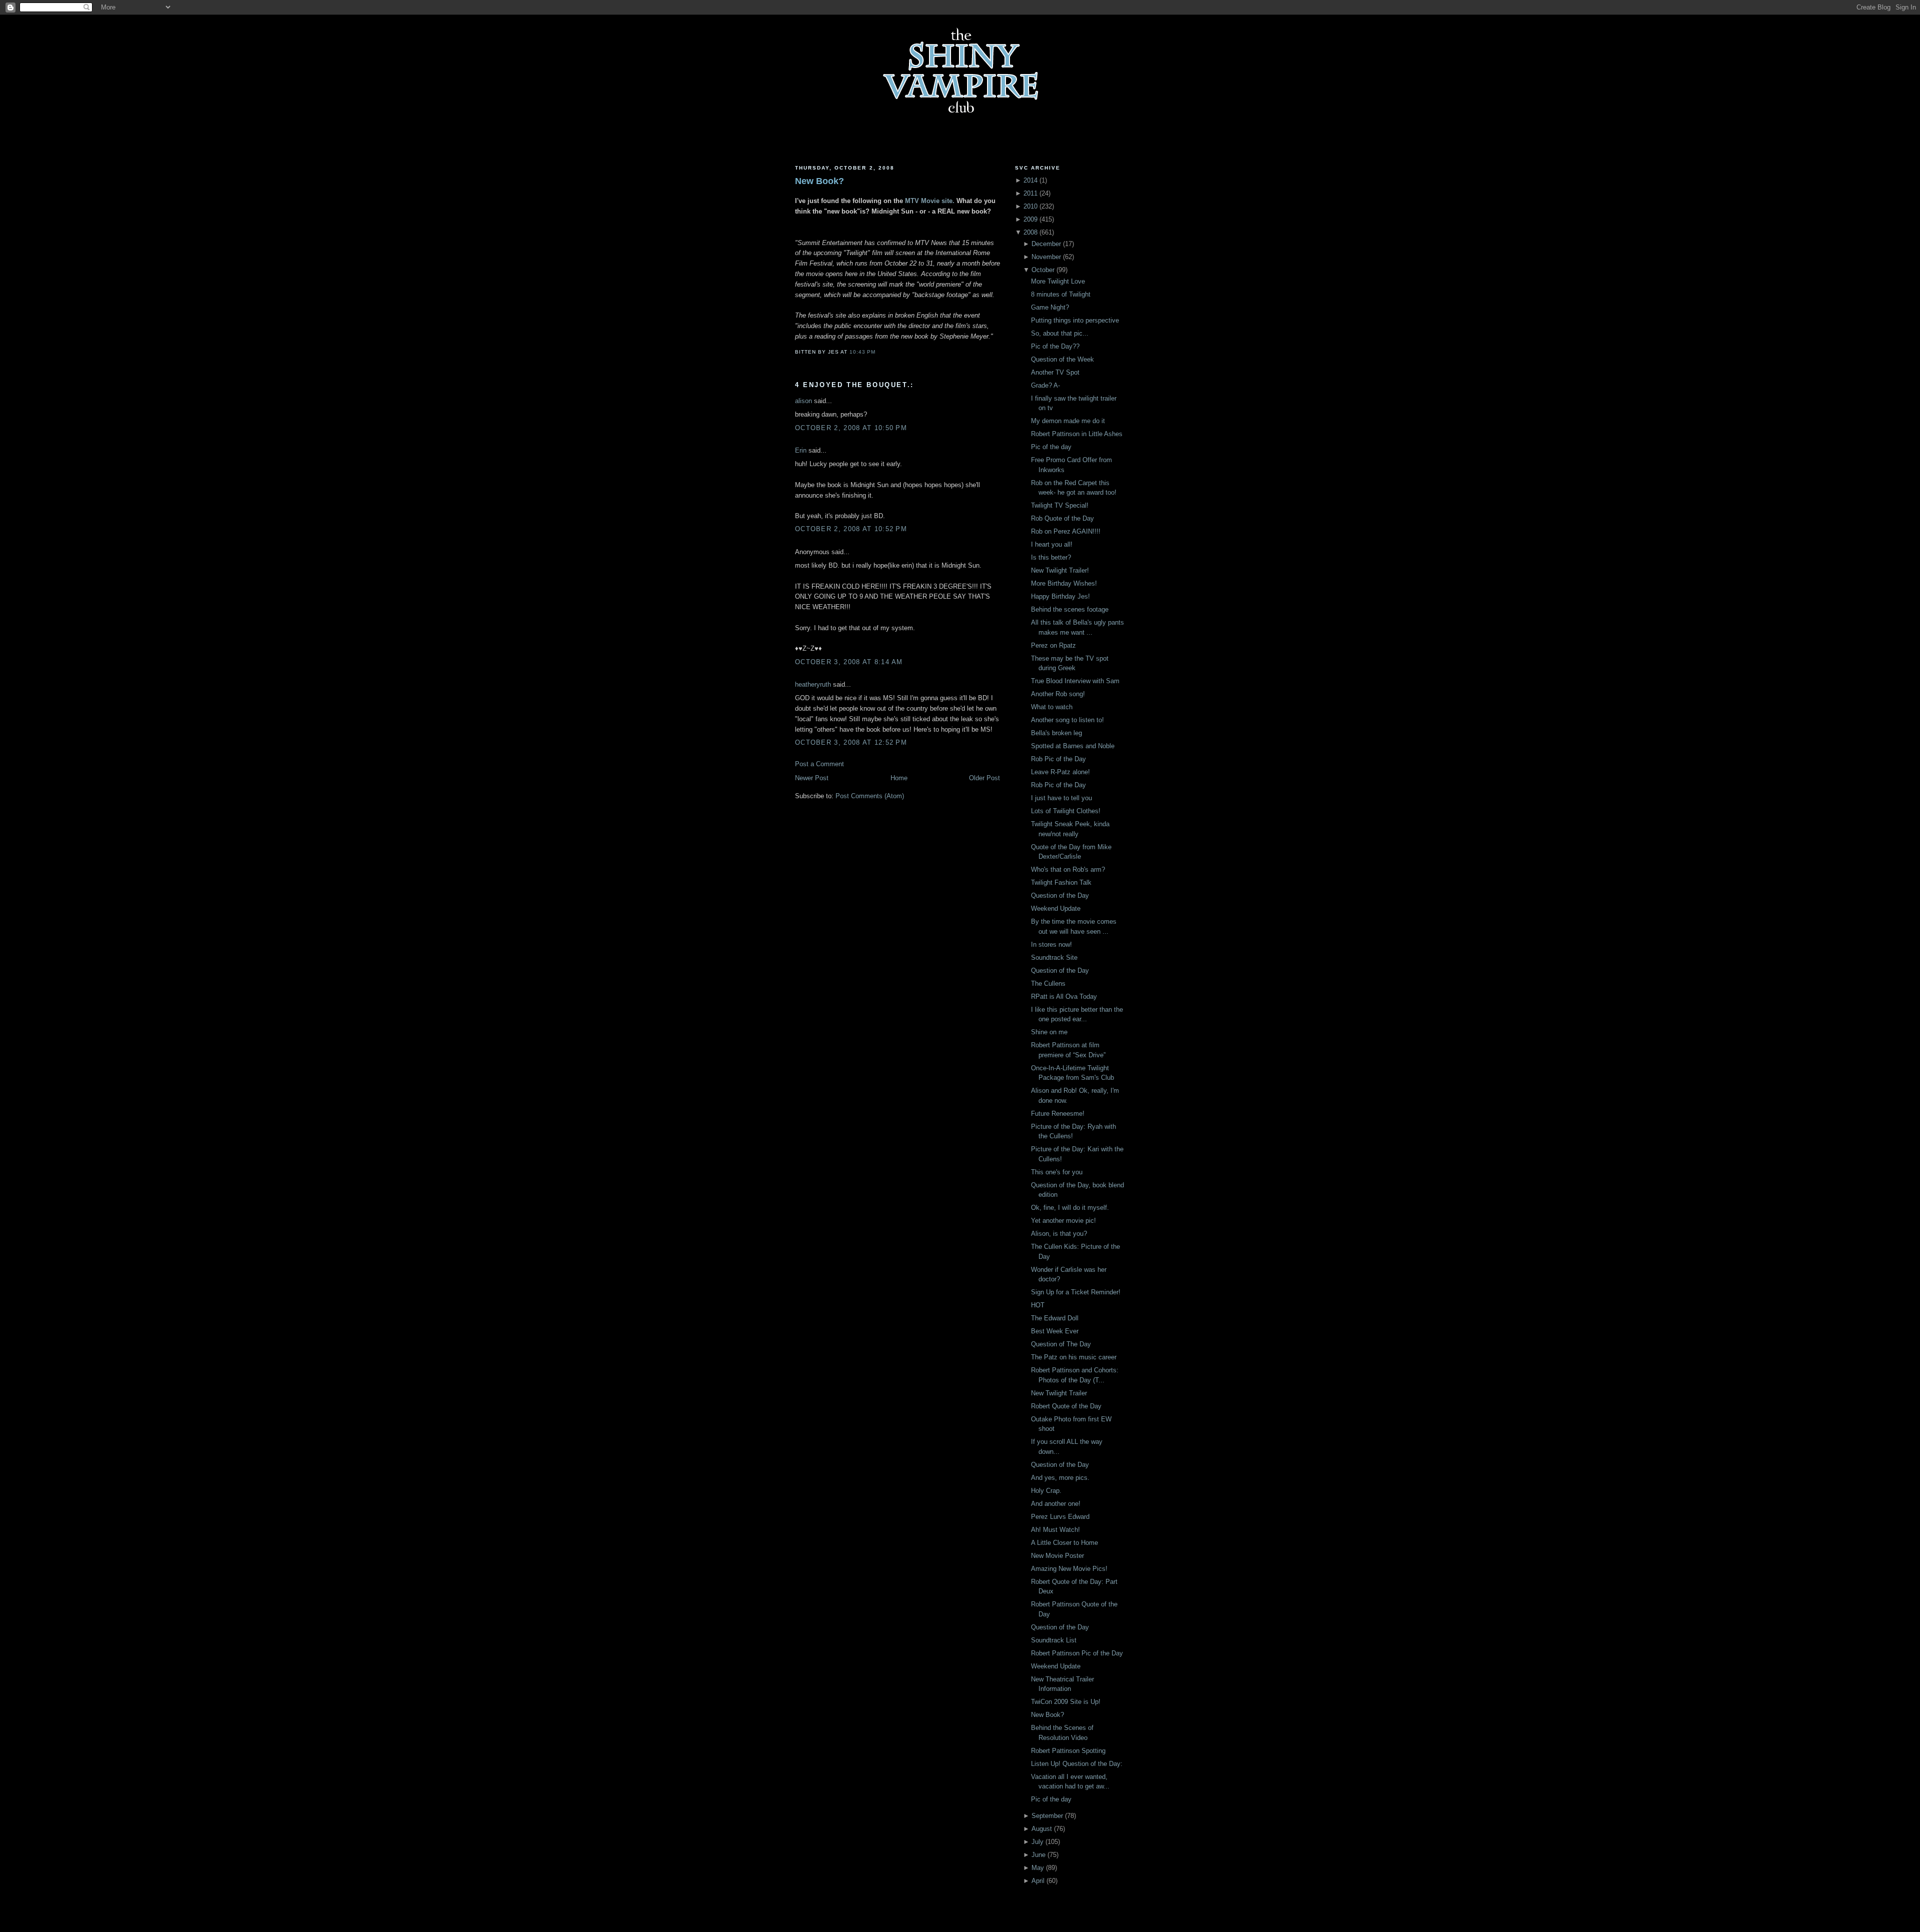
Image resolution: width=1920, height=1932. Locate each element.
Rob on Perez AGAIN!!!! (1066, 531)
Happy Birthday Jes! (1060, 596)
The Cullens (1048, 984)
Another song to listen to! (1067, 720)
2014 (1030, 180)
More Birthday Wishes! (1064, 583)
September (1047, 1816)
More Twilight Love (1058, 281)
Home (899, 778)
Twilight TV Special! (1060, 505)
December (1046, 244)
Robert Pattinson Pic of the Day (1077, 1653)
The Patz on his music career (1074, 1357)
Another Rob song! (1058, 694)
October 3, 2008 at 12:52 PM (851, 742)
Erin (801, 450)
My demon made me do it (1068, 421)
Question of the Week (1062, 359)
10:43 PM (862, 352)
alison (803, 401)
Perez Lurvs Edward (1060, 1517)
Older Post (984, 778)
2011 (1030, 193)
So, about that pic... (1060, 333)
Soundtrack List (1054, 1640)
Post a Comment (819, 764)
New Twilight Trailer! (1060, 570)
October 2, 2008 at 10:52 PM (851, 529)
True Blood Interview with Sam (1075, 681)
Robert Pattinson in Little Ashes (1077, 434)
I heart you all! (1052, 544)
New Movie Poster (1057, 1556)
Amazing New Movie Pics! (1069, 1569)
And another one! (1056, 1504)
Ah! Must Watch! (1055, 1530)
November (1046, 257)
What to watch (1052, 707)
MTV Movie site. (930, 201)
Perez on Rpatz (1053, 645)
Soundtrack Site (1054, 957)
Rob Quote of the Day (1062, 518)
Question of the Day (1060, 895)
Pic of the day (1051, 447)
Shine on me (1049, 1032)
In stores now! (1051, 944)
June (1038, 1855)
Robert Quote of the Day (1066, 1406)
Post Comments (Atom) (870, 796)
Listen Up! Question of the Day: (1077, 1764)
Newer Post (812, 778)
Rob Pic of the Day (1058, 759)
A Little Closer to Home (1064, 1543)
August (1042, 1829)
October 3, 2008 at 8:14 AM (849, 662)
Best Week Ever (1055, 1331)
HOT (1038, 1305)
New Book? (819, 181)
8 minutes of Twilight (1061, 294)
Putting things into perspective (1075, 320)
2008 (1030, 232)
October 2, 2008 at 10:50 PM (851, 428)
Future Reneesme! (1058, 1114)
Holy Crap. (1046, 1491)
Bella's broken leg (1056, 733)
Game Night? (1050, 307)
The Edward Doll (1055, 1318)
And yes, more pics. (1060, 1478)
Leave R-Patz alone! (1060, 772)
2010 (1030, 206)
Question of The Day (1061, 1344)
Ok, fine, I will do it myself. (1070, 1208)
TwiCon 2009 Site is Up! (1066, 1702)
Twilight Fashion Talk (1061, 882)
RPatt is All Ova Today (1064, 997)
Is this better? (1051, 557)
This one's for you (1057, 1172)
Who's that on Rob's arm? (1068, 869)
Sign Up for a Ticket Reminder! (1076, 1292)
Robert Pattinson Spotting (1068, 1751)
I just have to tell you (1061, 798)
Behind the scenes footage (1070, 609)
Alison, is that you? (1059, 1234)
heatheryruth (813, 684)
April (1038, 1881)
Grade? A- (1045, 385)
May (1038, 1868)
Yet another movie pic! (1063, 1221)
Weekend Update (1056, 908)
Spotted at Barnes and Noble (1073, 746)
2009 (1030, 219)
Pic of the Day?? (1055, 346)
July (1037, 1842)
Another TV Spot (1055, 372)
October (1043, 270)
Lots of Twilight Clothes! (1066, 811)
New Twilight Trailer (1059, 1393)
